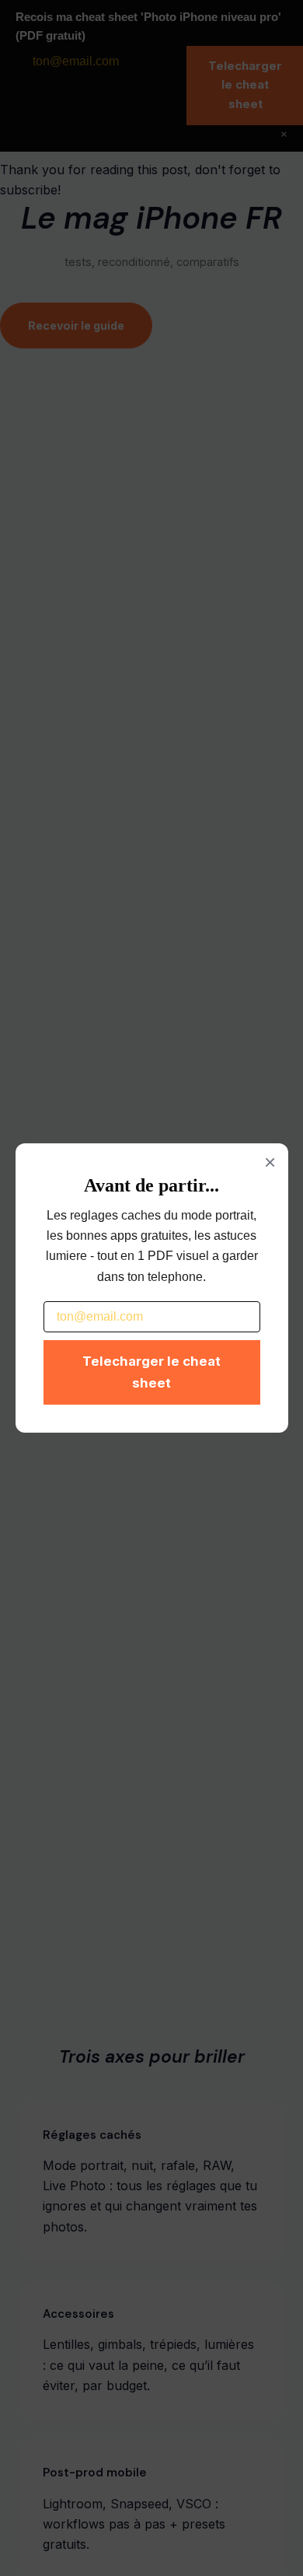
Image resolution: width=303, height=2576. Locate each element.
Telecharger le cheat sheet (151, 1372)
